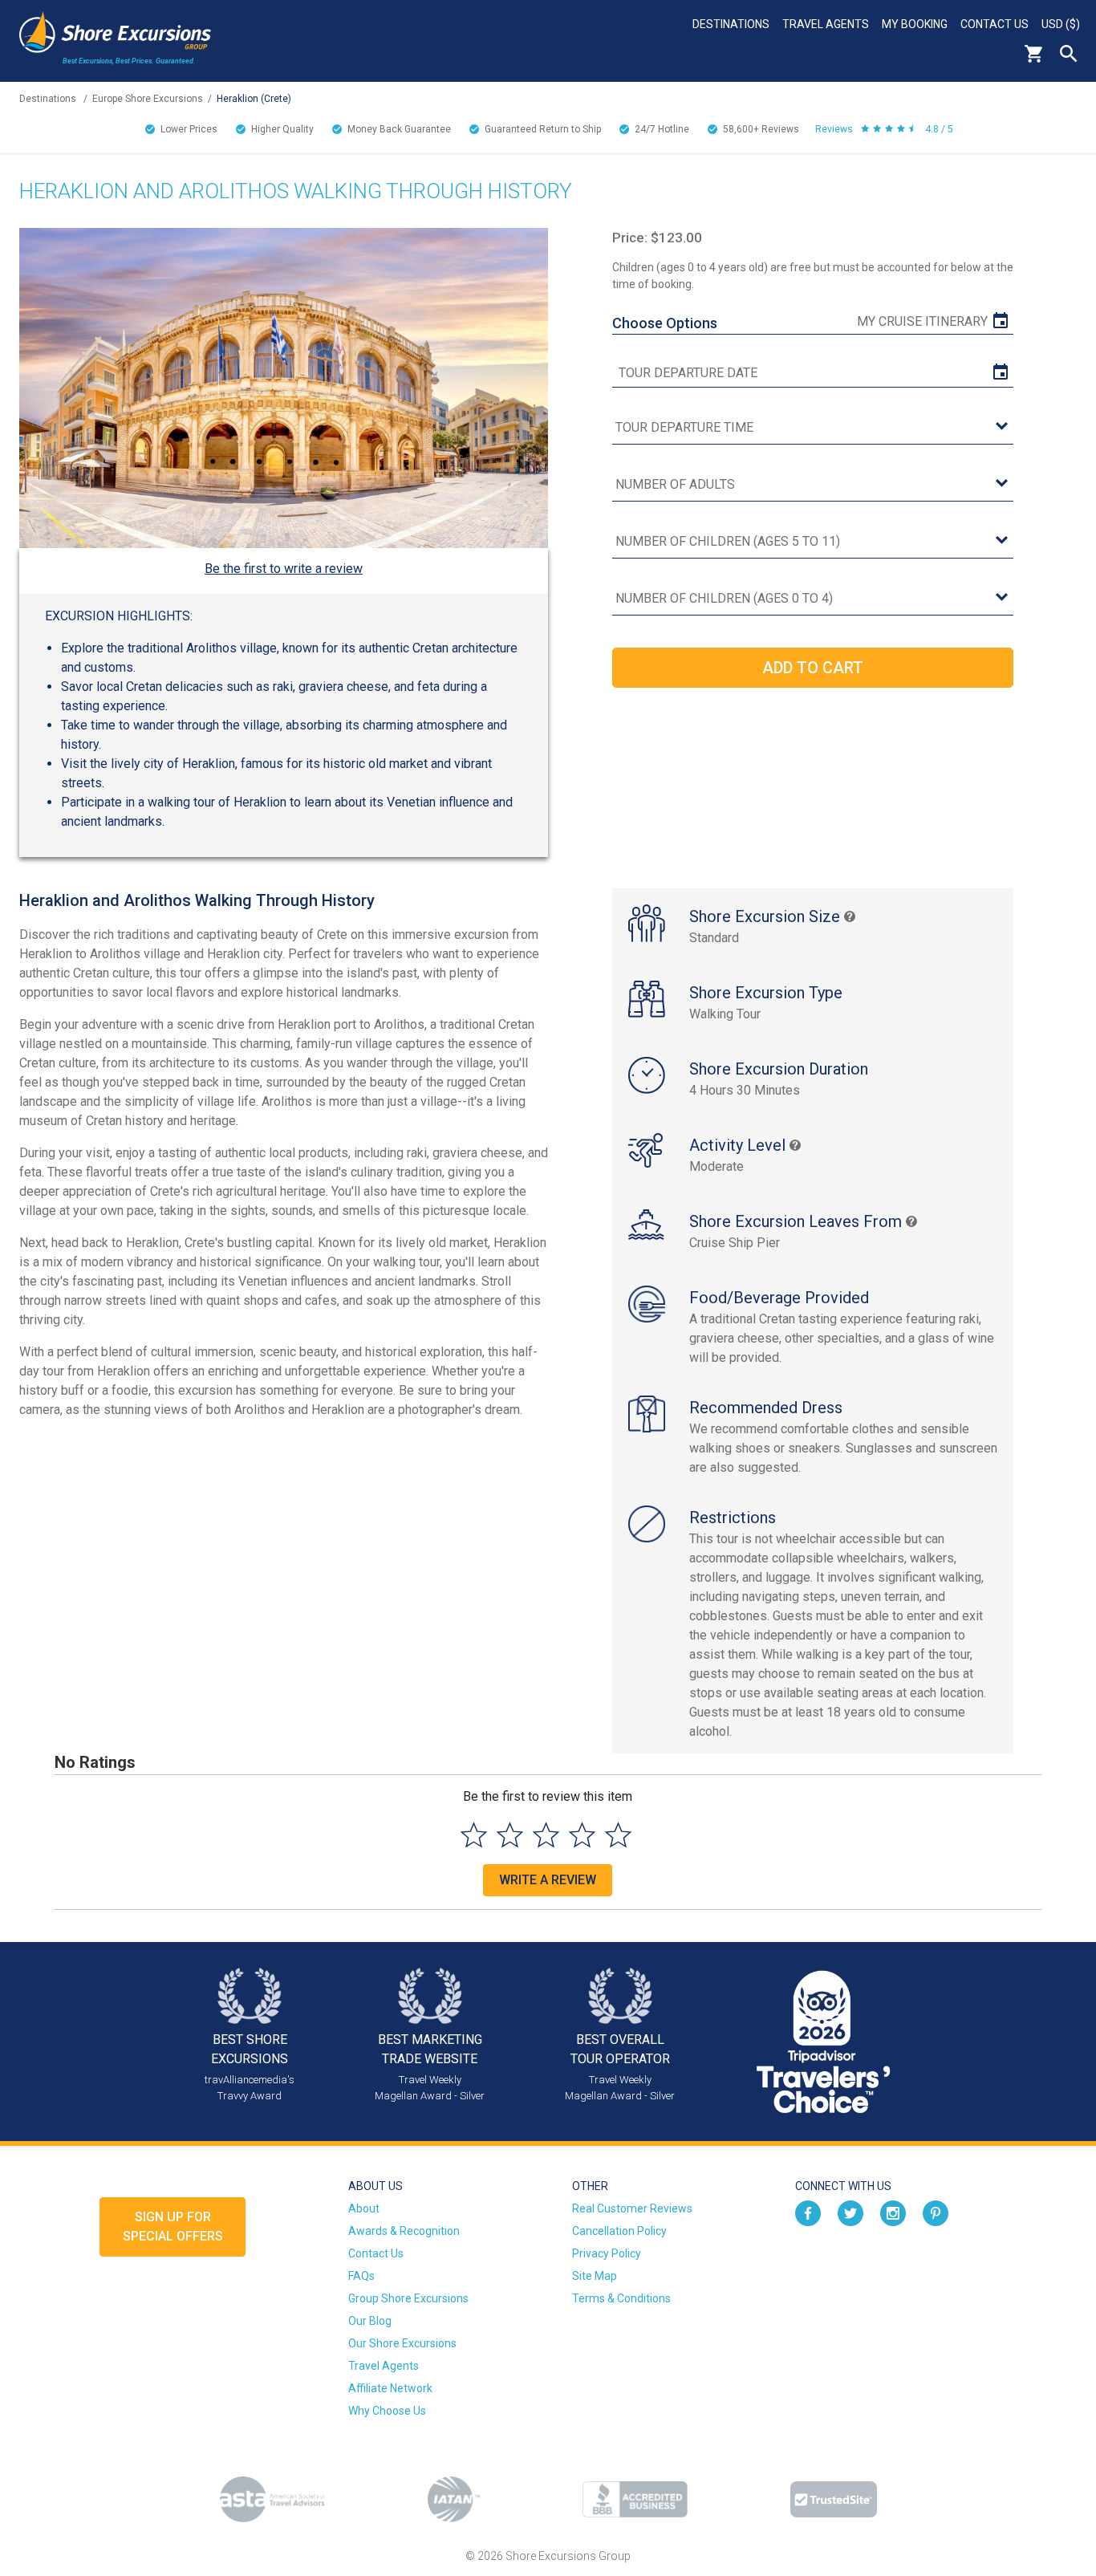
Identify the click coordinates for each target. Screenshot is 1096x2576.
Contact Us (995, 24)
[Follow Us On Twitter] (850, 2212)
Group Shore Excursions (408, 2298)
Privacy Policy (607, 2253)
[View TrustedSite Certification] (834, 2499)
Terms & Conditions (621, 2298)
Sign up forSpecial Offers (173, 2227)
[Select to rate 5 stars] (618, 1835)
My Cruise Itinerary (922, 321)
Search (1069, 54)
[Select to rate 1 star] (474, 1835)
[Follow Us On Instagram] (893, 2212)
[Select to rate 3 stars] (546, 1835)
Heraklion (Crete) (254, 99)
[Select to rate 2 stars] (510, 1835)
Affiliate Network (390, 2388)
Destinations (731, 24)
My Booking (915, 24)
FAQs (361, 2276)
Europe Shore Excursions (148, 99)
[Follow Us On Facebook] (808, 2212)
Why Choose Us (387, 2411)
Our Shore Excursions (402, 2343)
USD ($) (1061, 24)
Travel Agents (826, 24)
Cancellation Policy (619, 2231)
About (364, 2208)
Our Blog (370, 2321)
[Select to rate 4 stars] (582, 1835)
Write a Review (548, 1880)
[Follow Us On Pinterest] (936, 2212)
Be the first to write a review (284, 569)
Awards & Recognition (404, 2231)
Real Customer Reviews (632, 2208)
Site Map (595, 2276)
